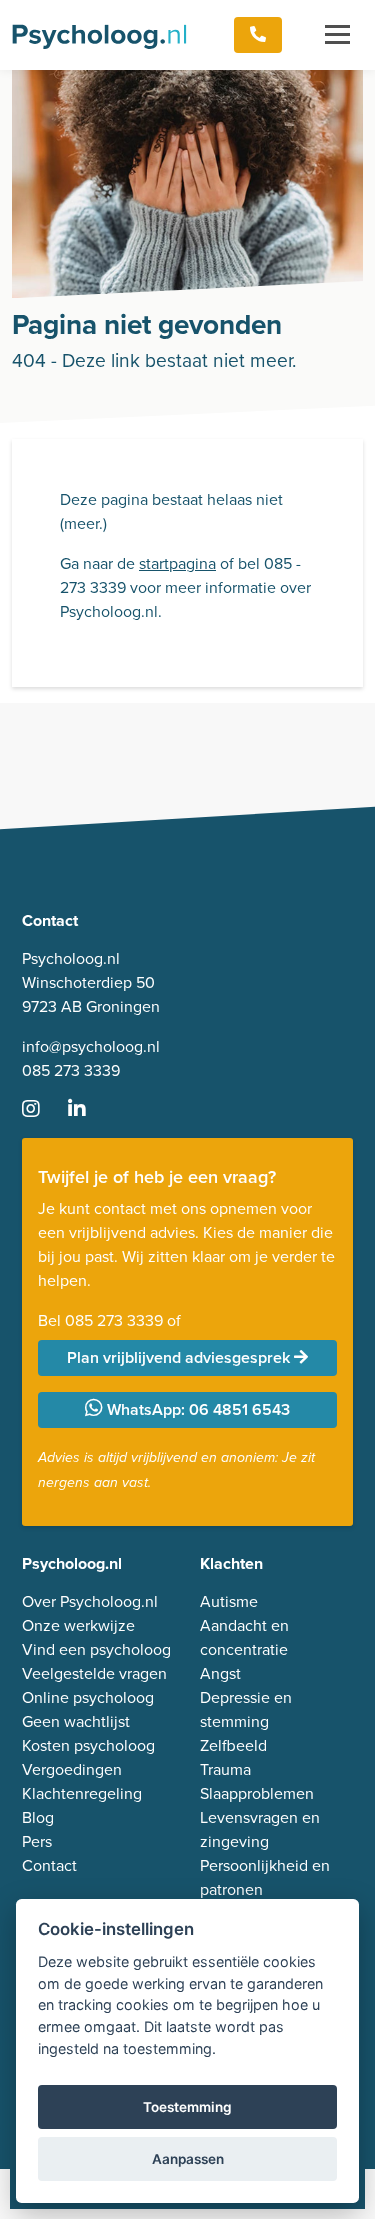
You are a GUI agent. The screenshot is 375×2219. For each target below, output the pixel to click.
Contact (49, 1865)
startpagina (177, 563)
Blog (38, 1817)
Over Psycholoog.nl (90, 1601)
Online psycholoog (88, 1697)
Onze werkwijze (78, 1625)
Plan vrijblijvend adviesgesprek (180, 1357)
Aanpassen (188, 2159)
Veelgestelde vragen (94, 1673)
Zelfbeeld (233, 1745)
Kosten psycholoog (88, 1745)
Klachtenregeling (82, 1793)
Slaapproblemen (257, 1793)
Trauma (225, 1769)
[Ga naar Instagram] (43, 1110)
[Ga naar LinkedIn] (89, 1110)
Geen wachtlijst (76, 1721)
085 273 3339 (71, 1070)
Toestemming (187, 2107)
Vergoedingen (72, 1769)
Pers (37, 1841)
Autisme (229, 1601)
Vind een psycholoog (96, 1649)
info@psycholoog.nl (91, 1046)
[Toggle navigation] (337, 35)
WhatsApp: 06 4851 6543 (196, 1409)
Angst (220, 1673)
